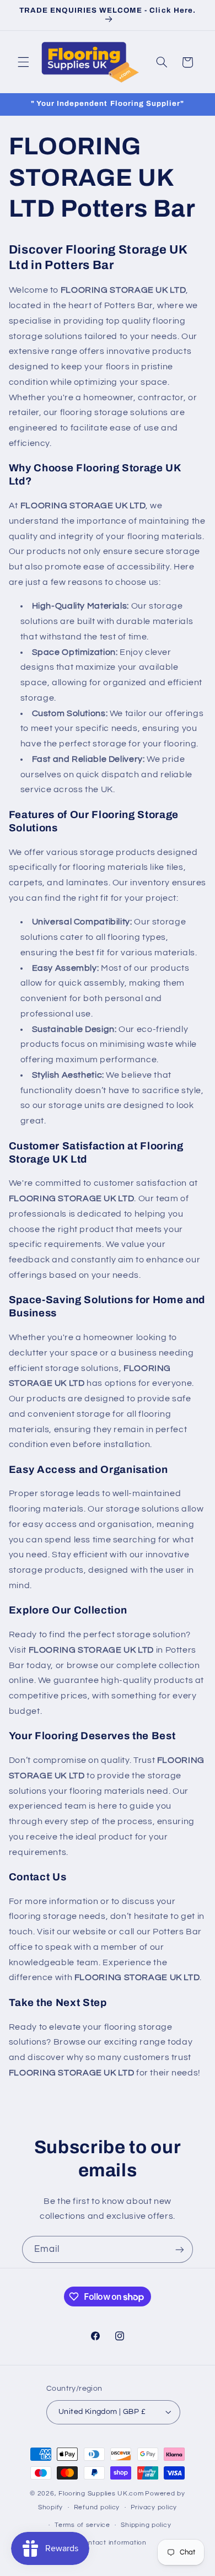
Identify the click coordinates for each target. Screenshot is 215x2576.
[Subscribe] (180, 2249)
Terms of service (82, 2525)
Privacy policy (154, 2507)
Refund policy (97, 2507)
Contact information (113, 2543)
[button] (23, 62)
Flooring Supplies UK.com (101, 2494)
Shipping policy (146, 2525)
